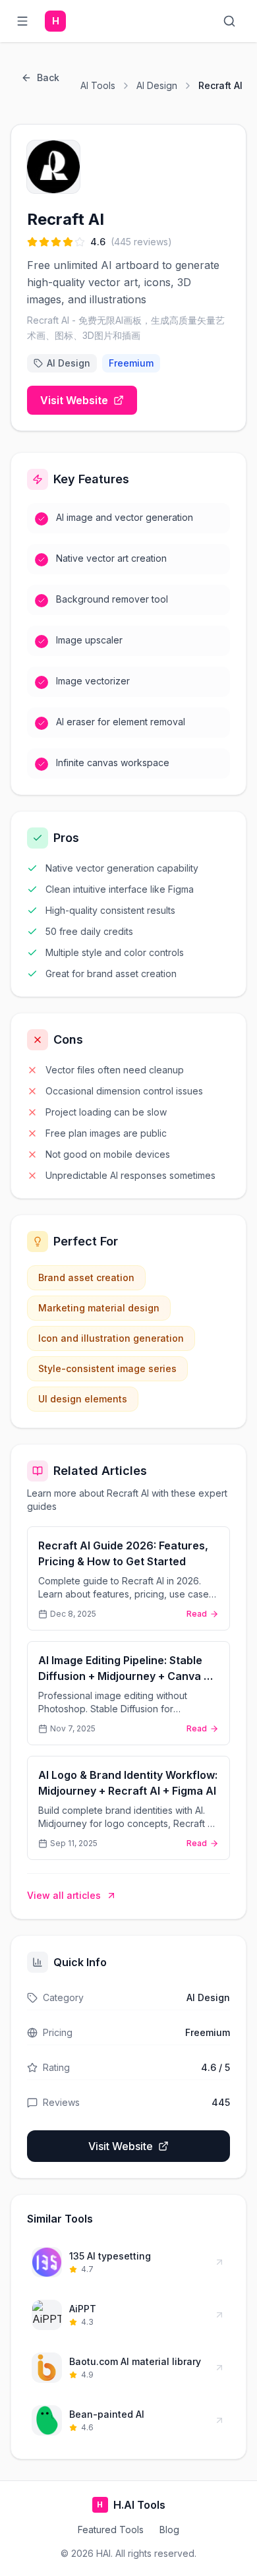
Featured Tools (111, 2530)
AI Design (157, 85)
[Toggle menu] (25, 21)
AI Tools (98, 85)
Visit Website (74, 400)
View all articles (64, 1895)
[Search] (232, 21)
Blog (169, 2530)
